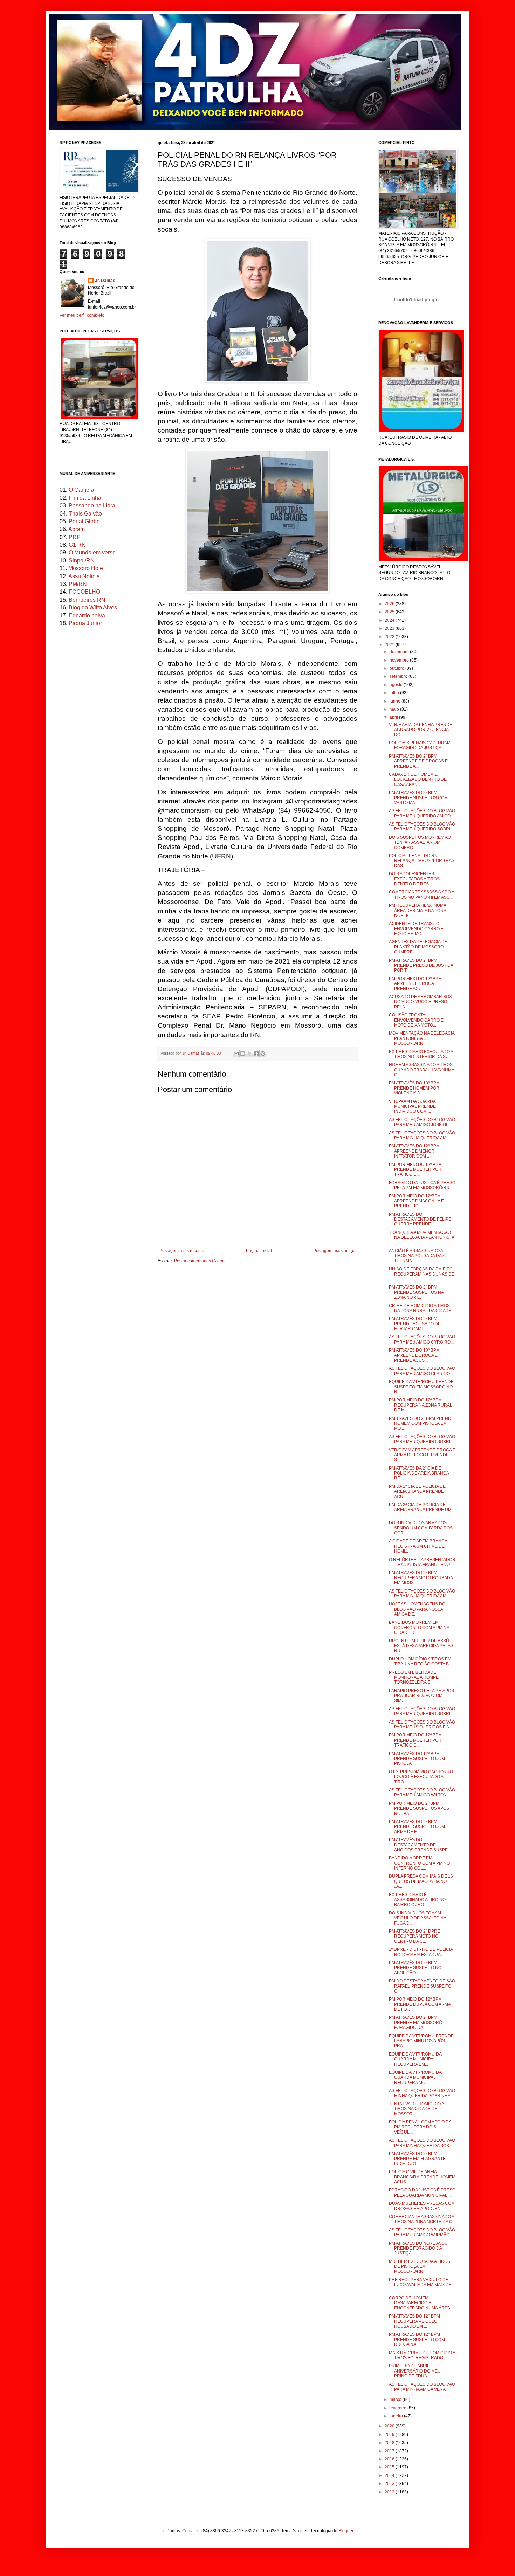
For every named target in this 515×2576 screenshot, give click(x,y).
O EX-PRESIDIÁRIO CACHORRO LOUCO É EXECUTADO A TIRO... (421, 1777)
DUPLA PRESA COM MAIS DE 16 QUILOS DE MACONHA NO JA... (421, 1881)
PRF (74, 537)
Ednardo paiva (87, 616)
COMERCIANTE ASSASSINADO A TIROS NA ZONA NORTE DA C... (422, 2219)
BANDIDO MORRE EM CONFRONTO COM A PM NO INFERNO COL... (419, 1863)
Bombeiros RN (87, 600)
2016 (390, 2459)
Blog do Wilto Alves (93, 607)
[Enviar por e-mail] (236, 1054)
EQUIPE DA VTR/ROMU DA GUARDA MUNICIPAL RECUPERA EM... (415, 2059)
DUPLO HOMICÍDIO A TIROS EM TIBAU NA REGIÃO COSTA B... (420, 1662)
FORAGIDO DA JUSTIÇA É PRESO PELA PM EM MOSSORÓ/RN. (422, 1185)
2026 (390, 604)
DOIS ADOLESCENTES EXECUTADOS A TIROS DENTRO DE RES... (414, 879)
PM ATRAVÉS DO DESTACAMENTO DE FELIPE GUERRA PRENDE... (420, 1219)
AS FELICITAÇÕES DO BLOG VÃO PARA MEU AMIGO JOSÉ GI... (422, 1122)
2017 (390, 2451)
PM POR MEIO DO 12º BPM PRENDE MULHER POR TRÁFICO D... (415, 1740)
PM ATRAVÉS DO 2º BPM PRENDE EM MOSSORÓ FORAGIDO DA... (416, 2022)
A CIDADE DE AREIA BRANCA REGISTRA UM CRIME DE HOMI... (418, 1546)
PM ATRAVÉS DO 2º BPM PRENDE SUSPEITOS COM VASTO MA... (418, 798)
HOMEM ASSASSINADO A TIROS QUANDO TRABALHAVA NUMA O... (421, 1070)
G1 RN (77, 545)
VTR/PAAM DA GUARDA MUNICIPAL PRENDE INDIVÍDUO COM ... (412, 1107)
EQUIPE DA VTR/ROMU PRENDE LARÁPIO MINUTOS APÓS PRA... (421, 2041)
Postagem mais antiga (334, 1251)
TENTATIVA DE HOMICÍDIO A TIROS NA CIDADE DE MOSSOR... (416, 2109)
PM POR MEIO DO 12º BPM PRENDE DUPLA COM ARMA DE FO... (420, 2004)
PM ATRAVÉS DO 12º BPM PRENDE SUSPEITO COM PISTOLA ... (417, 1759)
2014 (390, 2475)
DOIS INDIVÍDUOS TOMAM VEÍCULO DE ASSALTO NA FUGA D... (417, 1918)
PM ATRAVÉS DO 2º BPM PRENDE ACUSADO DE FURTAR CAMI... (415, 1324)
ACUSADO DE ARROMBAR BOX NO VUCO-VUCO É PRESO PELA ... (420, 1002)
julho (395, 693)
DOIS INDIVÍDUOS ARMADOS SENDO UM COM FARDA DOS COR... (421, 1528)
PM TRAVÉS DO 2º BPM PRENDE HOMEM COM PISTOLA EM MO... (421, 1424)
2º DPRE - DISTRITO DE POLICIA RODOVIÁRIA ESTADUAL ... (421, 1952)
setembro (399, 676)
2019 (390, 2435)
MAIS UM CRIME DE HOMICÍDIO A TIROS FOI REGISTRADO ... (422, 2355)
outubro (397, 668)
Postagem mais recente (182, 1251)
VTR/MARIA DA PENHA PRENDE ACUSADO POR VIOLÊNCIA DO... (421, 730)
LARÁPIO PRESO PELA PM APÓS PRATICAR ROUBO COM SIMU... (421, 1696)
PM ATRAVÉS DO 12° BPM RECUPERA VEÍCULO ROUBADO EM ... (414, 2321)
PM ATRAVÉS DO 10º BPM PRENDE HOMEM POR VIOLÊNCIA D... (414, 1088)
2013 (390, 2484)
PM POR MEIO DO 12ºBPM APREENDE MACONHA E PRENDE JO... (416, 1201)
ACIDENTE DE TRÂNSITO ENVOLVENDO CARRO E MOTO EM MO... (416, 929)
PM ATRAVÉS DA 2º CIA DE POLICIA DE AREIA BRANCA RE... (419, 1473)
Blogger (346, 2531)
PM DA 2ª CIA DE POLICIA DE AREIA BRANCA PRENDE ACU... (417, 1491)
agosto (397, 685)
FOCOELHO (84, 592)
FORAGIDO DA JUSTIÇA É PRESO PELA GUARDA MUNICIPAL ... (422, 2192)
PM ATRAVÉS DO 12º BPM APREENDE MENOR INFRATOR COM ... (414, 1151)
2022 (390, 637)
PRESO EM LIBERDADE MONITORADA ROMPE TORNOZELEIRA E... (414, 1677)
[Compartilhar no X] (249, 1054)
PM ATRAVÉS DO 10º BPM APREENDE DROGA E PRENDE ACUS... (414, 1355)
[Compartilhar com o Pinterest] (263, 1054)
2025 (390, 612)
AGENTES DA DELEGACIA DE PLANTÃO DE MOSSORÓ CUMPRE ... (418, 947)
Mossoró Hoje (86, 568)
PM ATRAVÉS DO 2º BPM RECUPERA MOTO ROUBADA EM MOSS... (421, 1578)
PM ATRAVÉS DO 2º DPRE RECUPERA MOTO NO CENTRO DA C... (414, 1936)
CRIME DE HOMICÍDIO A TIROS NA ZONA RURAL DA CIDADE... (422, 1308)
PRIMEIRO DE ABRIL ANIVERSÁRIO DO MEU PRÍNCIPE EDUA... (415, 2371)
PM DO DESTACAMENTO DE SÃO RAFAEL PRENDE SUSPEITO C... (422, 1986)
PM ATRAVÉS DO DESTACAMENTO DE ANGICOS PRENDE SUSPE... (420, 1845)
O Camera (81, 490)
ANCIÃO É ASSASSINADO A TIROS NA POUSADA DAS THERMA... (417, 1256)
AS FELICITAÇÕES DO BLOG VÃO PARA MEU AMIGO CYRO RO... (422, 1339)
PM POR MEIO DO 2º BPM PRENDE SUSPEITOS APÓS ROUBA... (419, 1808)
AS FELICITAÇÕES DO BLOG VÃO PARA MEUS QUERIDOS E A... (422, 1725)
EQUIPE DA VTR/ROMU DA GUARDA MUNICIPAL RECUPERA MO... (415, 2077)
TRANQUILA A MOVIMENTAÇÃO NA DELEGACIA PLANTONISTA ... (421, 1238)
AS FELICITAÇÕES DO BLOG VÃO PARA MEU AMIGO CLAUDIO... (422, 1371)
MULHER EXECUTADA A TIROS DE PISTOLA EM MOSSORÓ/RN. (420, 2267)
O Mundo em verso (92, 553)
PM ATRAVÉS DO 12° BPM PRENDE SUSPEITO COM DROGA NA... (417, 2339)
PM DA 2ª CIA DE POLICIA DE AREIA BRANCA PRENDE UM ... (420, 1510)
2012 (390, 2492)
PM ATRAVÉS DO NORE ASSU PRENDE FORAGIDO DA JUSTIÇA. (418, 2248)
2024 (390, 620)
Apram (77, 529)
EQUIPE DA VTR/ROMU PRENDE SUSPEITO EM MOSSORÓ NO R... (421, 1387)
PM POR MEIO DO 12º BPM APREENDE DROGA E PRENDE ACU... (415, 984)
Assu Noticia (84, 576)
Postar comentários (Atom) (199, 1261)
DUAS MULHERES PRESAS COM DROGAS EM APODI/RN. (422, 2206)
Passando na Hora (92, 506)
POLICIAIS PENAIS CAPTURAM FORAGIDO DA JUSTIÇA (420, 745)
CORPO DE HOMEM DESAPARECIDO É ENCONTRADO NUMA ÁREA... (421, 2303)
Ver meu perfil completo (82, 315)
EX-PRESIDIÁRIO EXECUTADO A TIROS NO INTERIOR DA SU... (421, 1054)
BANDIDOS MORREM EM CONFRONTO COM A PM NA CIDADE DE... (419, 1627)
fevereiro (399, 2408)
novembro (400, 660)
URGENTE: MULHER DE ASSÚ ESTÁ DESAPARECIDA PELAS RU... (421, 1646)
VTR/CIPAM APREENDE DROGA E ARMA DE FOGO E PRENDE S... (422, 1455)
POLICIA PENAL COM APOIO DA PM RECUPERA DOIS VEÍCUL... (420, 2127)
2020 (390, 2426)
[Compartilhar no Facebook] (256, 1054)
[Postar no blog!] (243, 1054)
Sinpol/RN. (82, 561)
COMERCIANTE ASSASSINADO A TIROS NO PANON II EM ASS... (421, 895)
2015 (390, 2467)
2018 (390, 2443)
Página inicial (259, 1251)
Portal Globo (84, 521)
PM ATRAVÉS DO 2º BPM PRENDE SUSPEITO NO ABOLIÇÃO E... (415, 1968)
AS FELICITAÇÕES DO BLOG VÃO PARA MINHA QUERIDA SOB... (422, 2143)
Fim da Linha (85, 498)
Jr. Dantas (191, 1053)
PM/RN (78, 584)
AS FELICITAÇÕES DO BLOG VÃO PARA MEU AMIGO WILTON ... (422, 1793)
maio (395, 709)
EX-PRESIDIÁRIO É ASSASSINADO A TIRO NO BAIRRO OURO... (417, 1900)
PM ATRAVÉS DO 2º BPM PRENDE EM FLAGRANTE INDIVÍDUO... (417, 2159)
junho (396, 701)
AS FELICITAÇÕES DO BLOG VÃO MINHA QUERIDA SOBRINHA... (422, 2093)
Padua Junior (85, 623)
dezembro (400, 652)
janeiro (397, 2416)
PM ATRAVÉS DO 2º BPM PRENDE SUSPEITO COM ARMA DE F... (417, 1827)
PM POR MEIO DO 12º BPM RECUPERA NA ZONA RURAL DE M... (421, 1405)
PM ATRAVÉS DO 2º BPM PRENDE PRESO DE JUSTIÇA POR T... (421, 965)
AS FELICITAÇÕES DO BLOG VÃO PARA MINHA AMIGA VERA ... (422, 2387)
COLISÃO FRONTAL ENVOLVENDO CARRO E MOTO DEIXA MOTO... (416, 1020)
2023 (390, 628)
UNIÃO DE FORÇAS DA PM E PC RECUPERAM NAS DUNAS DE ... (422, 1274)
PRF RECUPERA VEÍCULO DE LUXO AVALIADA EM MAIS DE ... (420, 2285)
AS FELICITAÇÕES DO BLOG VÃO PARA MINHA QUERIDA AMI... (422, 1135)
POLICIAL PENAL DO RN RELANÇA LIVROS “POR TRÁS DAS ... (422, 861)
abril (394, 717)
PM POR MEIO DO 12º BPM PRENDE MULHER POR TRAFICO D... (415, 1170)
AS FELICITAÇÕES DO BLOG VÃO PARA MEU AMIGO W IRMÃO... (422, 2232)
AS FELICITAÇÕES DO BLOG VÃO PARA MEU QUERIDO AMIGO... (422, 813)
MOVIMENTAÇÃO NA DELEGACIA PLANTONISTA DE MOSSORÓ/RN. (422, 1038)
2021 (390, 645)
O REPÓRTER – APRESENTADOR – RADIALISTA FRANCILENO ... (422, 1562)
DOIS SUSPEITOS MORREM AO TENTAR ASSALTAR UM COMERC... (420, 842)
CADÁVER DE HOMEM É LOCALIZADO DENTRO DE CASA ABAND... (418, 779)
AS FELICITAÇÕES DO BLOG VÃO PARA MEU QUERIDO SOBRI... (422, 827)
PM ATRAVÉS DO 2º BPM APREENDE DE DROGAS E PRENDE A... (418, 761)
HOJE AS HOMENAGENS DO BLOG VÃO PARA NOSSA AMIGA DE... (417, 1609)
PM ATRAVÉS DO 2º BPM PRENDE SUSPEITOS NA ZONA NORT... (416, 1292)
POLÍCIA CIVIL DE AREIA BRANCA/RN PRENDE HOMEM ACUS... (422, 2177)
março (396, 2399)
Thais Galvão (85, 514)
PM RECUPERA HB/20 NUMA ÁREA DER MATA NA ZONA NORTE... (417, 910)
